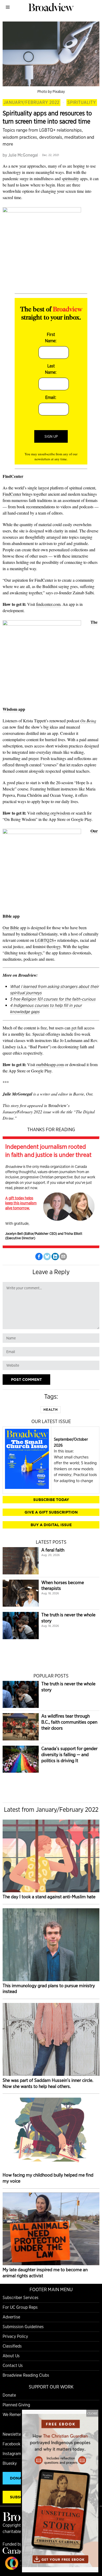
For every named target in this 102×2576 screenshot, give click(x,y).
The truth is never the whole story (68, 1618)
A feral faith (53, 1550)
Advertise (11, 2317)
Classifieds (12, 2346)
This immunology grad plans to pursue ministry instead (49, 1989)
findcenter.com (48, 604)
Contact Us (13, 2366)
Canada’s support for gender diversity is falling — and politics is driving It (69, 1754)
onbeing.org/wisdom (53, 813)
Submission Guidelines (23, 2327)
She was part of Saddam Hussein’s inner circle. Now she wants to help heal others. (48, 2083)
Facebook (12, 2444)
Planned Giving (16, 2405)
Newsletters (13, 2434)
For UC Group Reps (20, 2307)
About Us (11, 2356)
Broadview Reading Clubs (26, 2375)
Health (51, 1410)
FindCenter (12, 494)
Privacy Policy (15, 2336)
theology (54, 946)
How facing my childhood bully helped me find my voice (48, 2178)
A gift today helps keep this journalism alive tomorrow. (21, 1203)
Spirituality (82, 102)
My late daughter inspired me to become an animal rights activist (45, 2273)
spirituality (70, 178)
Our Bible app (14, 928)
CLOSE (92, 2413)
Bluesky (10, 2463)
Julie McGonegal (23, 155)
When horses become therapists (63, 1585)
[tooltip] (39, 1257)
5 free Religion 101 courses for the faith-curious (53, 999)
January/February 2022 (32, 102)
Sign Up (51, 436)
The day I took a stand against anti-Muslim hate (49, 1897)
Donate (9, 2395)
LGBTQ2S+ (46, 940)
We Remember (16, 2415)
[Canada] (16, 2552)
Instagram (12, 2454)
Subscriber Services (21, 2298)
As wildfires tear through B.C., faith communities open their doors (69, 1722)
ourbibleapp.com (50, 1064)
